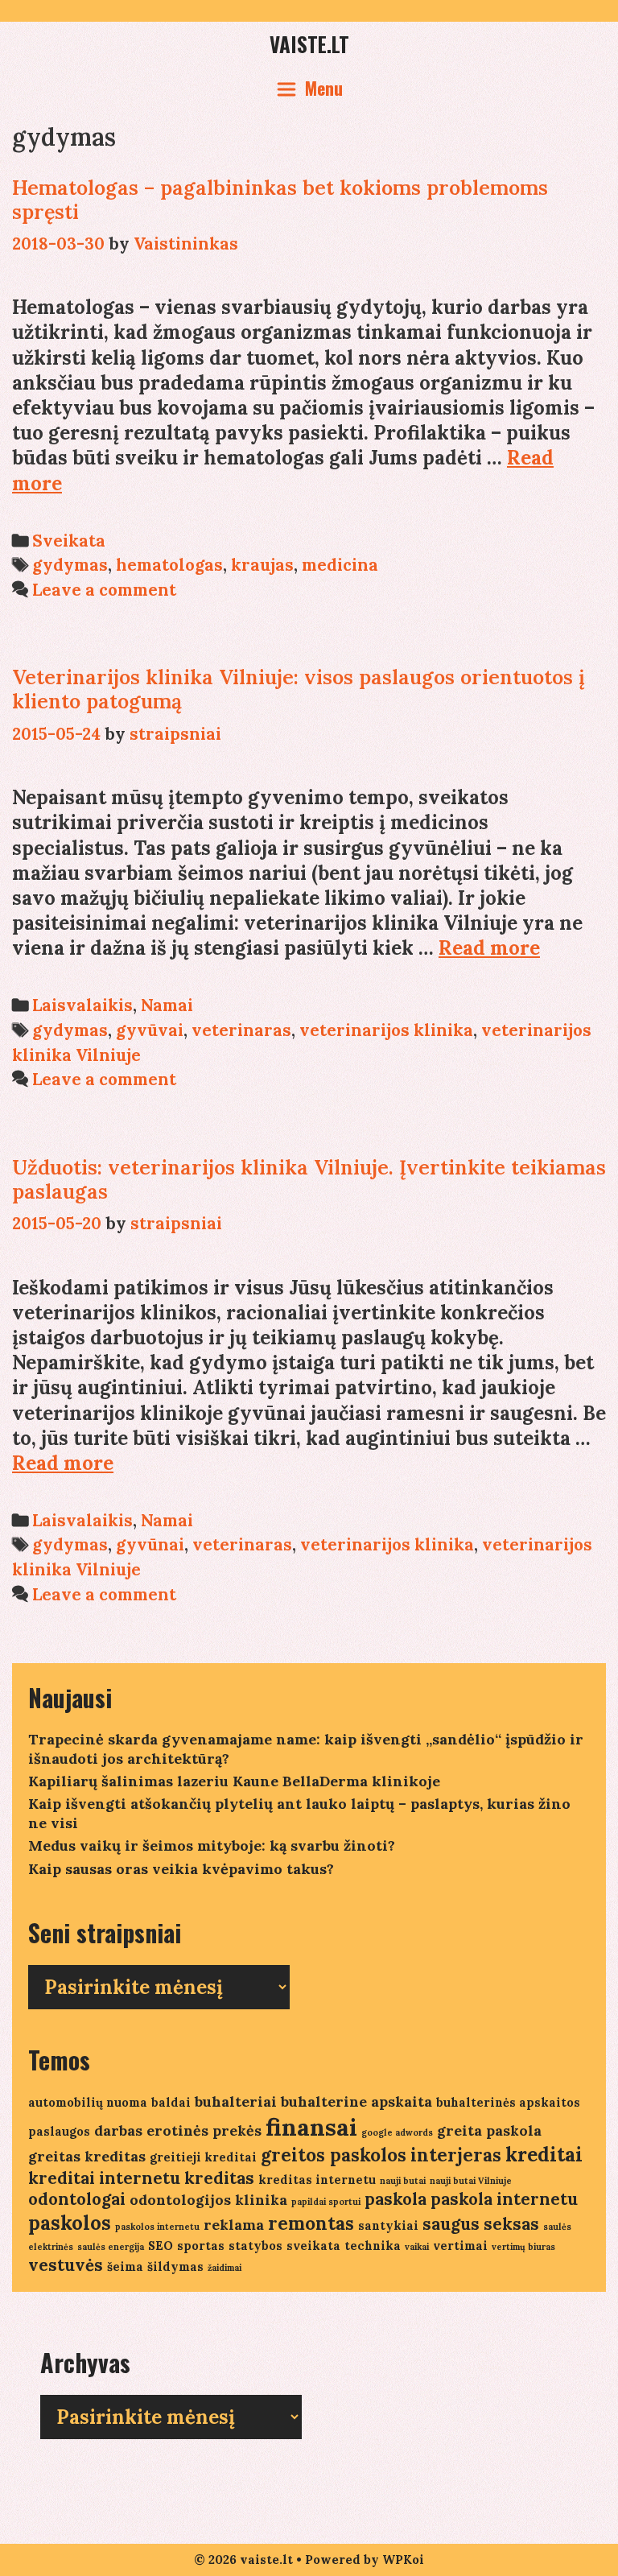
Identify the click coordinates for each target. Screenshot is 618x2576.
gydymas (70, 565)
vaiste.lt (309, 44)
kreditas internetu (317, 2180)
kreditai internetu (104, 2178)
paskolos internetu (157, 2227)
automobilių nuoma (88, 2102)
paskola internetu (504, 2199)
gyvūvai (150, 1030)
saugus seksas (481, 2224)
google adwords (397, 2132)
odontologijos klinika (208, 2200)
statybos (255, 2246)
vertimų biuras (523, 2247)
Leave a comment (104, 590)
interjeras (456, 2155)
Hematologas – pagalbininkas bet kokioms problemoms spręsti (280, 200)
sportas (201, 2246)
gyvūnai (150, 1544)
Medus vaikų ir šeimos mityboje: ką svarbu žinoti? (212, 1845)
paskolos (70, 2223)
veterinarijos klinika (386, 1030)
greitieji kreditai (203, 2157)
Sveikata (69, 541)
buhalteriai (236, 2101)
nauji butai (403, 2181)
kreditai (544, 2155)
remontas (311, 2223)
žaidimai (225, 2268)
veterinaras (241, 1030)
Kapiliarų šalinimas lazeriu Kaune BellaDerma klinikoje (234, 1781)
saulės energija (111, 2247)
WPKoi (403, 2559)
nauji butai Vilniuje (471, 2181)
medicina (340, 565)
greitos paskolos (334, 2155)
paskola (396, 2199)
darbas (118, 2130)
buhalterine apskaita (356, 2101)
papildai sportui (326, 2202)
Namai (167, 1005)
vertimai (460, 2246)
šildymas (175, 2266)
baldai (171, 2102)
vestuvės (66, 2265)
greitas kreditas (87, 2156)
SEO (161, 2246)
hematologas (169, 565)
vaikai (417, 2247)
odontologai (77, 2199)
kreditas (219, 2178)
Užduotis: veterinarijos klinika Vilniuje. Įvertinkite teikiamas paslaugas (309, 1179)
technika (373, 2246)
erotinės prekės (204, 2130)
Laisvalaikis (82, 1005)
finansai (311, 2127)
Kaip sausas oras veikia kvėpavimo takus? (181, 1869)
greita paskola (489, 2130)
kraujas (262, 565)
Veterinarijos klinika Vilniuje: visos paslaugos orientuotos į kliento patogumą (299, 689)
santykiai (388, 2225)
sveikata (313, 2246)
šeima (125, 2266)
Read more (489, 948)
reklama (234, 2225)
